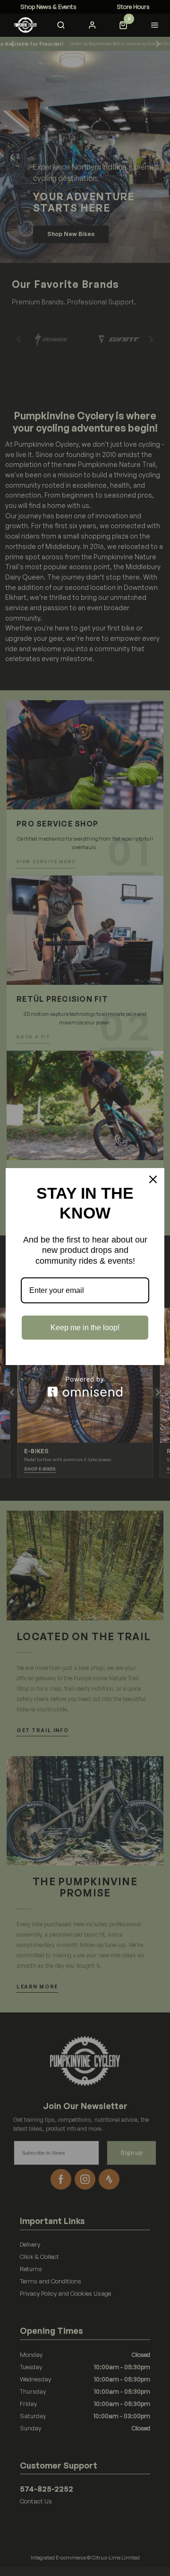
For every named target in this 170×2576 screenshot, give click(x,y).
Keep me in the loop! (85, 1328)
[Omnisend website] (85, 1386)
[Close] (153, 1179)
